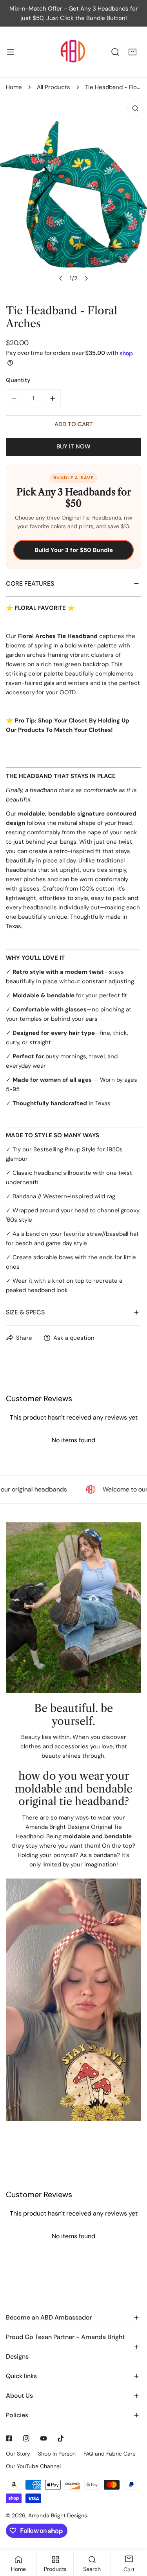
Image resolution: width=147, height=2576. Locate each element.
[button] (132, 52)
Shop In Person (57, 2454)
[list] (73, 194)
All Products (54, 87)
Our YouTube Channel (33, 2466)
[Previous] (61, 278)
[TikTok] (61, 2438)
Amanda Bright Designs (58, 2515)
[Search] (115, 52)
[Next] (86, 278)
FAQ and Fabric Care (110, 2454)
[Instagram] (26, 2438)
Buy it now (73, 446)
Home (14, 87)
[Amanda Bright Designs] (73, 52)
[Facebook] (9, 2438)
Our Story (18, 2454)
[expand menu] (11, 52)
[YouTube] (44, 2438)
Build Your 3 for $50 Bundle (74, 550)
